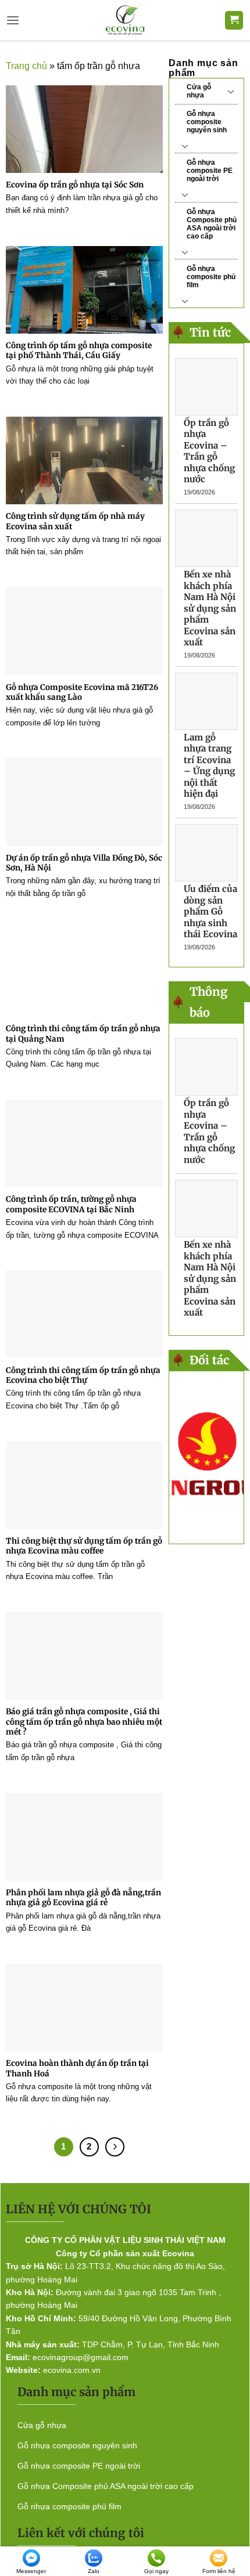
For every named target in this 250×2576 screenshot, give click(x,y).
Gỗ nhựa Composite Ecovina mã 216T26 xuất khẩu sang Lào (82, 693)
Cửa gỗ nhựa (199, 91)
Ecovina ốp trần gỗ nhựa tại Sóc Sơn (75, 185)
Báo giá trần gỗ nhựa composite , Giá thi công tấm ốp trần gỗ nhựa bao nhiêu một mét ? (84, 1722)
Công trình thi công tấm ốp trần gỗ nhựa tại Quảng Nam (83, 1034)
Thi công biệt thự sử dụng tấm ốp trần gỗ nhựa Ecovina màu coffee (84, 1546)
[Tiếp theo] (115, 2147)
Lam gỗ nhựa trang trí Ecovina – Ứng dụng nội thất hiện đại (209, 766)
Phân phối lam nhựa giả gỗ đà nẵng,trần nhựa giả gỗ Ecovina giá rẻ (83, 1898)
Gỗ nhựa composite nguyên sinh (207, 122)
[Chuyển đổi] (231, 91)
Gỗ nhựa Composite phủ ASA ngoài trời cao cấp (212, 224)
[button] (13, 21)
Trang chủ (26, 66)
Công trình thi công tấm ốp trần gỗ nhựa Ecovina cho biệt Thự (83, 1376)
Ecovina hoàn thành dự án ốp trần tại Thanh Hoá (77, 2069)
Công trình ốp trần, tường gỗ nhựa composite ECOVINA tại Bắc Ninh (71, 1204)
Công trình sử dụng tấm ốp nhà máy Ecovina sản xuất (75, 521)
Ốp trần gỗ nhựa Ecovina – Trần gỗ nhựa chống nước (209, 451)
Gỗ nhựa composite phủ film (211, 277)
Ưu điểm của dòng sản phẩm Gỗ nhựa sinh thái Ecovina (210, 911)
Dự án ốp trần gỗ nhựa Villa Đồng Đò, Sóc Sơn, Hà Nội (84, 863)
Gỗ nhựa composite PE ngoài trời (210, 171)
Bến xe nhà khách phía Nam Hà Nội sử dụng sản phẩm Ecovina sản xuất (210, 608)
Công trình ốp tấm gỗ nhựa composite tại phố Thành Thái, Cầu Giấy (79, 351)
